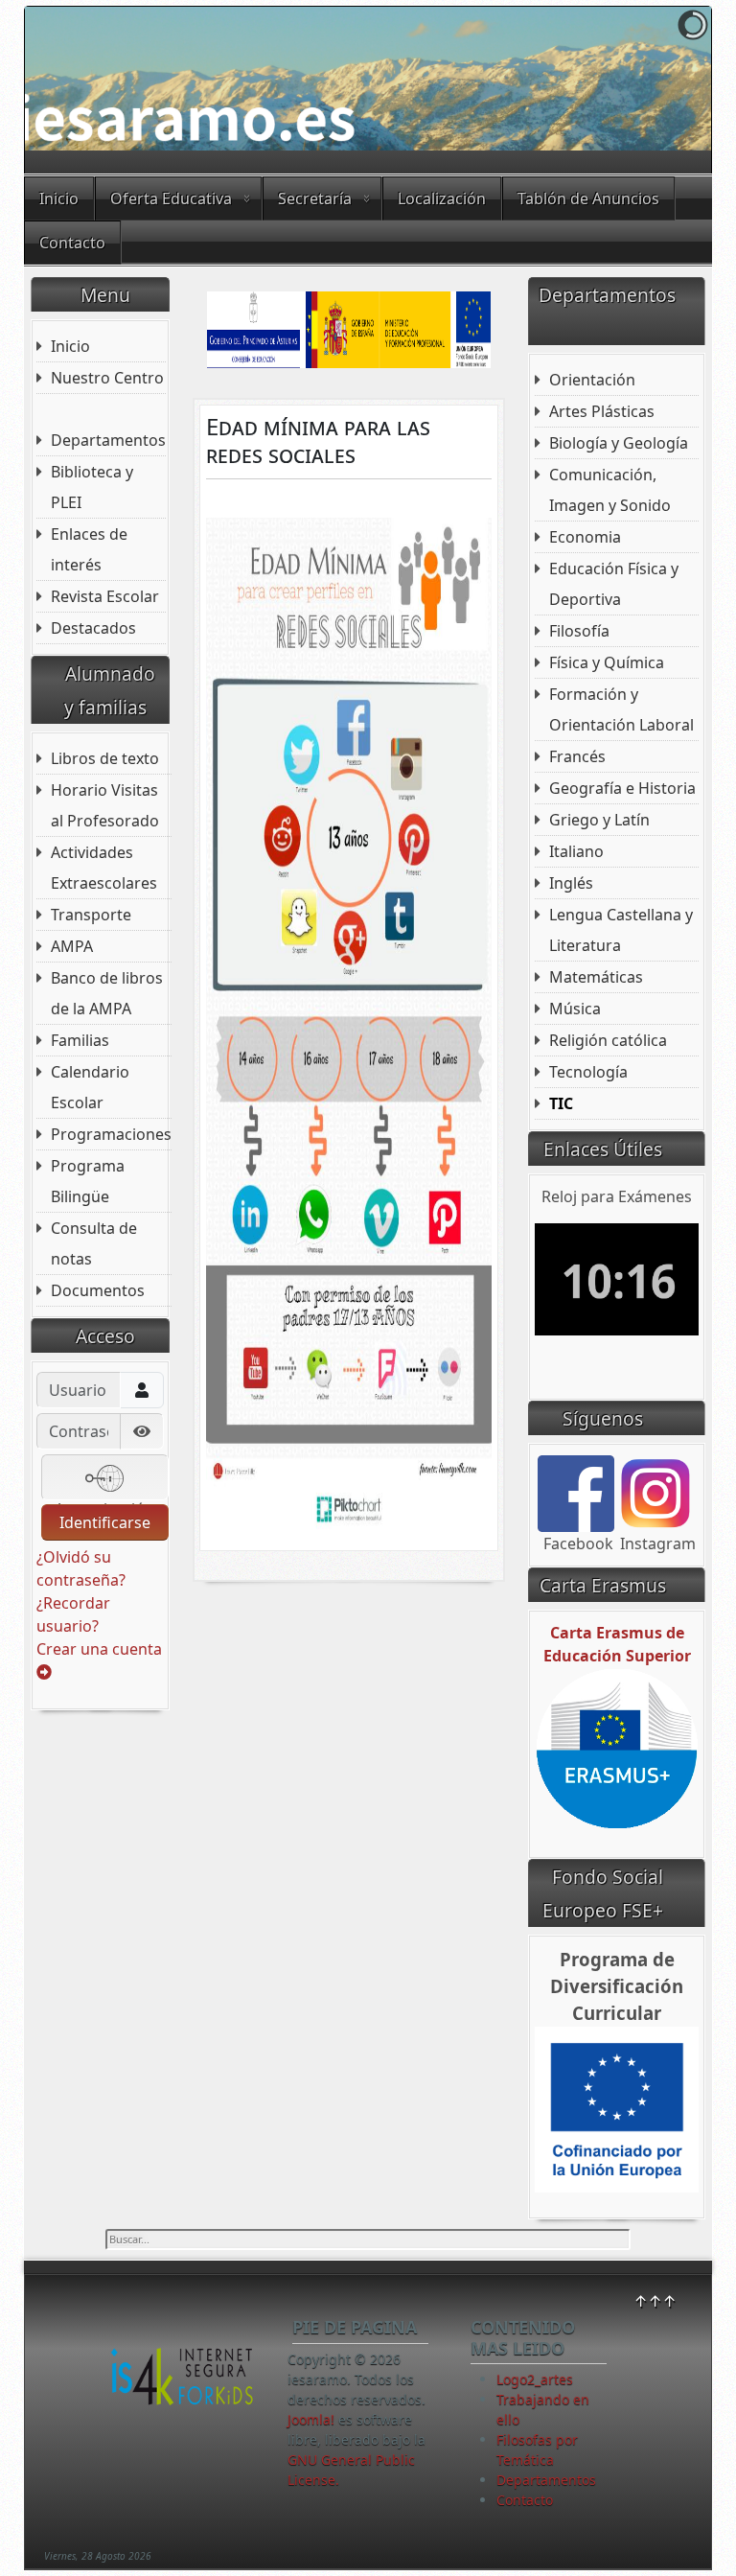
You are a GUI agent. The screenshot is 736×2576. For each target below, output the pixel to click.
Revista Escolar (105, 596)
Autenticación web (104, 1499)
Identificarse (105, 1522)
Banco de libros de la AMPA (107, 993)
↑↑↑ (655, 2301)
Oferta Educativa (171, 198)
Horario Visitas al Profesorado (105, 805)
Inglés (571, 883)
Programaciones (111, 1134)
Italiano (576, 851)
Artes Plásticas (602, 411)
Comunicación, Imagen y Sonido (610, 490)
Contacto (72, 243)
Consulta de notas (94, 1243)
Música (575, 1009)
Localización (442, 198)
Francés (577, 756)
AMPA (72, 946)
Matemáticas (596, 977)
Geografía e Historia (622, 788)
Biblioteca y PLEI (92, 487)
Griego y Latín (599, 820)
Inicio (59, 198)
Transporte (91, 915)
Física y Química (607, 662)
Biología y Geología (619, 443)
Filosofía (579, 631)
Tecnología (588, 1072)
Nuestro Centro (107, 378)
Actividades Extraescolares (104, 868)
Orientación (592, 380)
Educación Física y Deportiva (614, 584)
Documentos (98, 1290)
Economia (585, 537)
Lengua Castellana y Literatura (621, 930)
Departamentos (108, 440)
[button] (653, 79)
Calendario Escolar (90, 1087)
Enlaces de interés (89, 549)
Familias (80, 1040)
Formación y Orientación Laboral (621, 709)
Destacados (93, 628)
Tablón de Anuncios (588, 198)
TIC (561, 1103)
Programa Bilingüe (88, 1181)
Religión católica (608, 1040)
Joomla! (311, 2419)
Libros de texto (105, 758)
